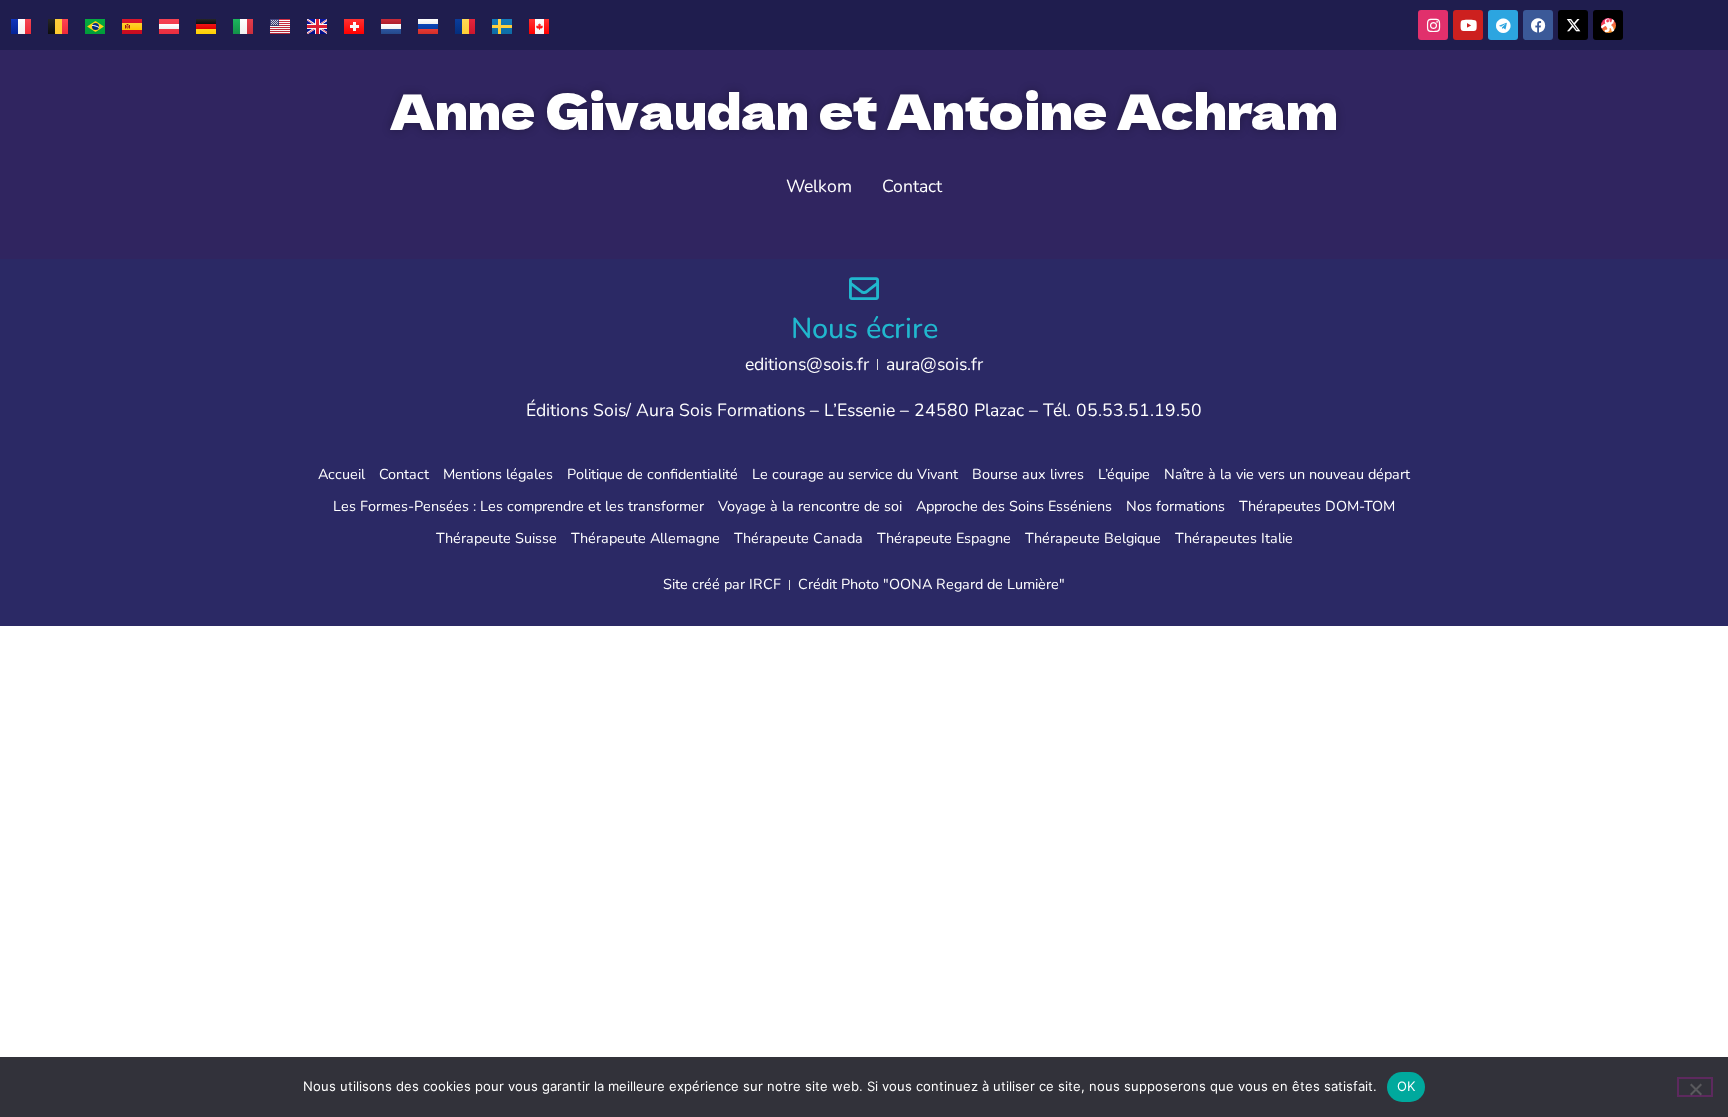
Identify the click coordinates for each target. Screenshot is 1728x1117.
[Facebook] (1538, 25)
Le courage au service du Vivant (855, 474)
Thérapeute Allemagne (645, 538)
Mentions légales (498, 474)
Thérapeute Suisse (496, 538)
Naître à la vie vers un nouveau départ (1287, 474)
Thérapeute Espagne (944, 538)
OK (1406, 1086)
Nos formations (1175, 506)
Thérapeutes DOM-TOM (1317, 506)
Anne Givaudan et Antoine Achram (864, 109)
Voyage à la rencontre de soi (810, 506)
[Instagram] (1433, 25)
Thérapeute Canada (798, 538)
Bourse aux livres (1028, 474)
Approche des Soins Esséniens (1014, 506)
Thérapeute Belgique (1093, 538)
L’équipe (1124, 474)
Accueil (341, 474)
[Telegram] (1503, 25)
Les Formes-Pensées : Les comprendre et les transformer (518, 506)
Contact (404, 474)
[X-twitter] (1573, 25)
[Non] (1695, 1087)
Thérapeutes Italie (1234, 538)
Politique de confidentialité (652, 474)
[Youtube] (1468, 25)
